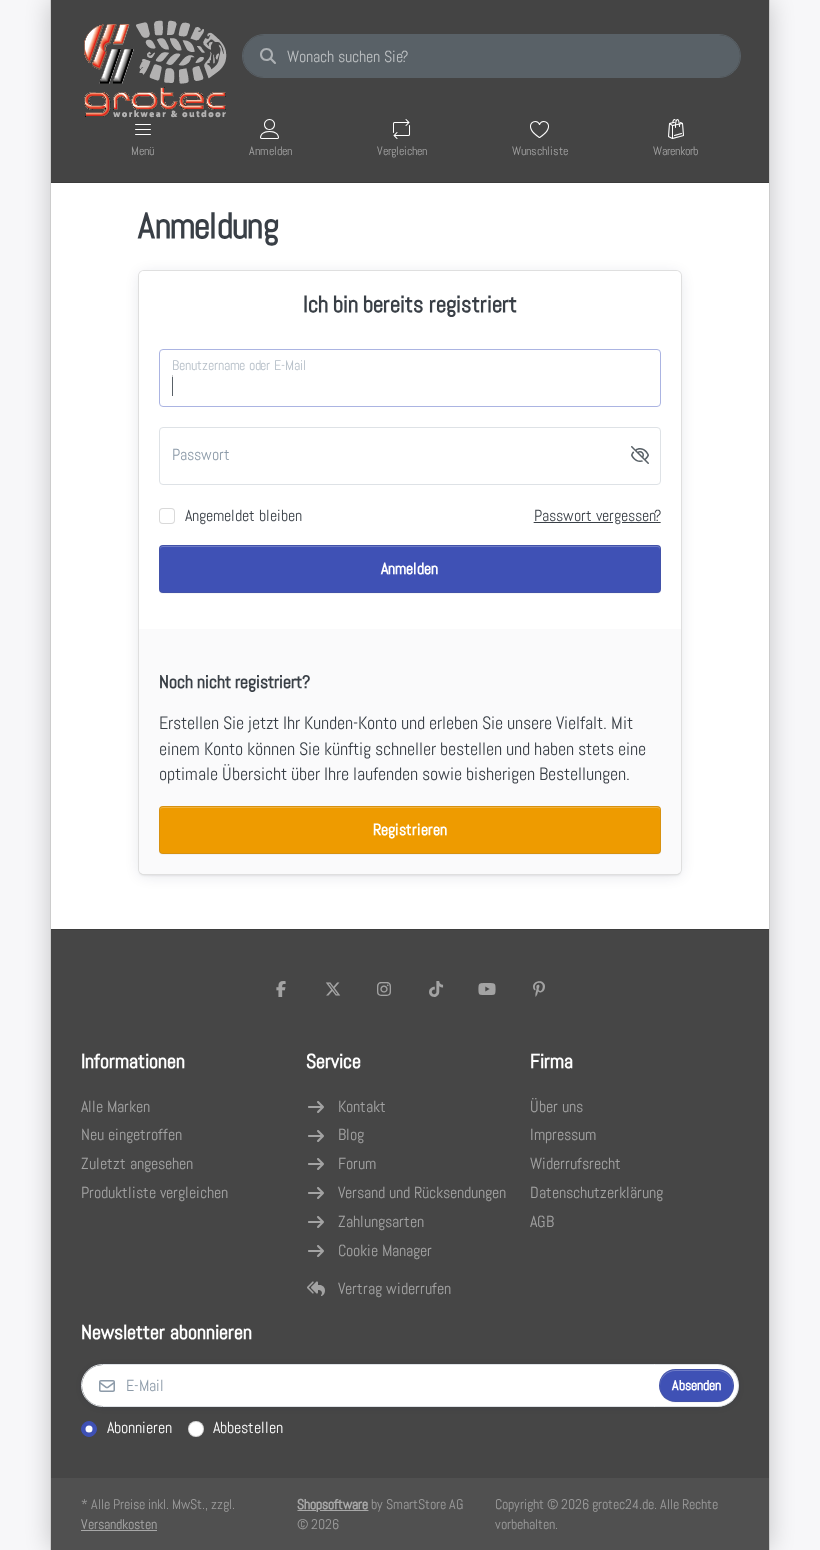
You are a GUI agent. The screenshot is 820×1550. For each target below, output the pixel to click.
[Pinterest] (539, 989)
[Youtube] (488, 989)
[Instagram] (384, 989)
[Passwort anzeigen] (640, 456)
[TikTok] (436, 989)
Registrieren (410, 829)
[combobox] (491, 56)
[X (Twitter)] (333, 989)
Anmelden (409, 568)
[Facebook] (281, 989)
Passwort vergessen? (597, 515)
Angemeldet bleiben (243, 515)
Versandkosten (119, 1524)
